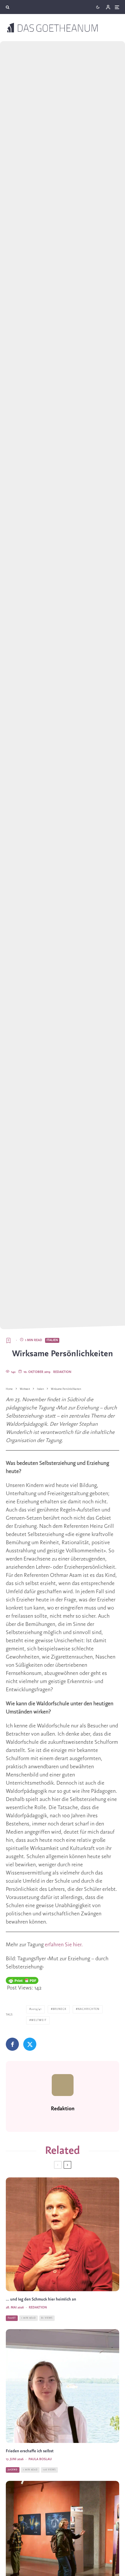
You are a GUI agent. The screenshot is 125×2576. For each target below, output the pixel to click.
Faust (12, 2318)
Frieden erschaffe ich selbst (30, 2451)
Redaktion (62, 1372)
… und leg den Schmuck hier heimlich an (41, 2300)
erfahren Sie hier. (64, 1945)
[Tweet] (30, 2044)
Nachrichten (89, 2009)
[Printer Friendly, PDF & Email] (22, 1980)
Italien (52, 1340)
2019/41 (36, 2009)
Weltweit (39, 2020)
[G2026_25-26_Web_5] (63, 2386)
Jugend (13, 2470)
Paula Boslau (40, 2459)
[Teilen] (12, 2044)
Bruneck (60, 2009)
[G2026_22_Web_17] (63, 2234)
